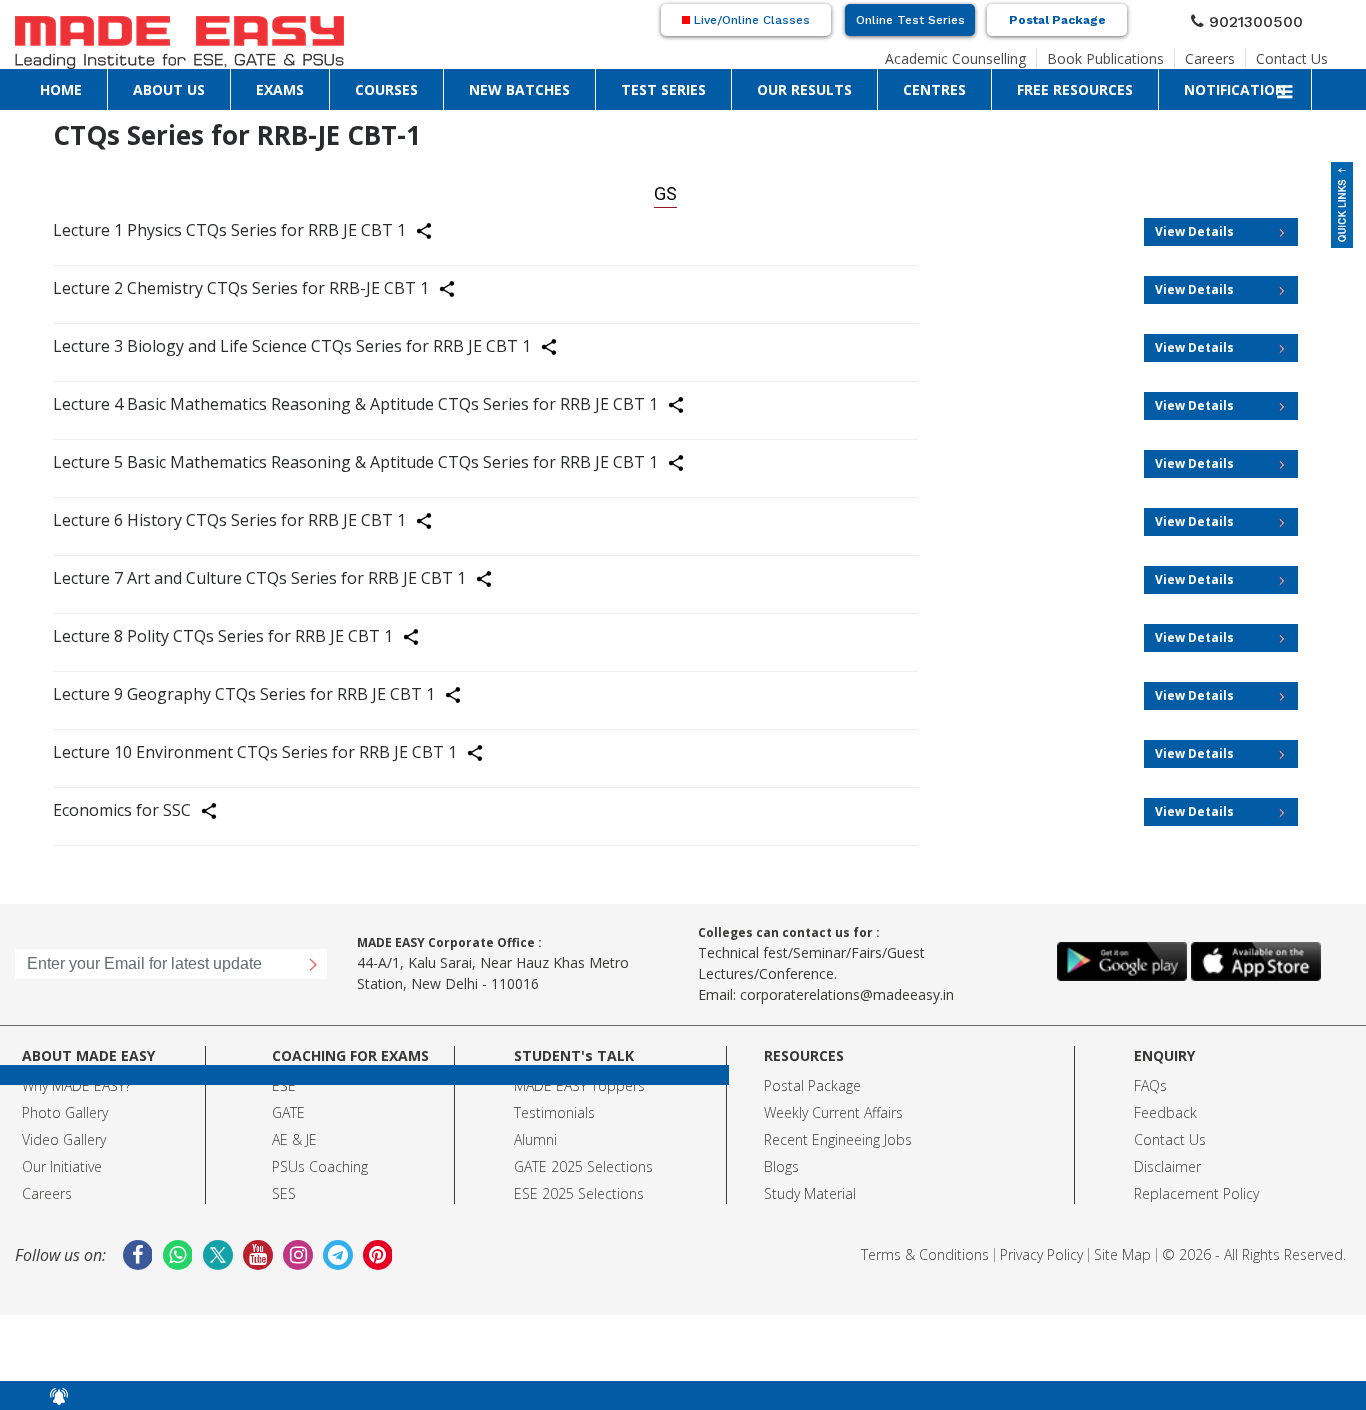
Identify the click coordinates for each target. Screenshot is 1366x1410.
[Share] (436, 226)
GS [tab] (665, 189)
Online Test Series (910, 23)
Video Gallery (64, 1131)
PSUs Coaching (320, 1158)
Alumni (535, 1131)
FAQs (1150, 1077)
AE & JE (294, 1131)
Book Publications (1139, 56)
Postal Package (1057, 23)
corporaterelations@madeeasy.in (847, 986)
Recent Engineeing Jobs (838, 1131)
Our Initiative (62, 1158)
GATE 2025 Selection (580, 1158)
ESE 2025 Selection (575, 1185)
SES (284, 1185)
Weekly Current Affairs (833, 1104)
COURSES (199, 85)
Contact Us (1299, 56)
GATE (288, 1104)
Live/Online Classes (750, 23)
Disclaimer (1167, 1158)
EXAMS (146, 85)
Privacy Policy (1041, 1246)
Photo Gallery (65, 1104)
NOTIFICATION (676, 85)
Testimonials (554, 1104)
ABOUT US (90, 85)
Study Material (810, 1185)
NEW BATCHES (272, 85)
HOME (36, 85)
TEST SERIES (352, 85)
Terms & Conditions (925, 1246)
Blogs (781, 1158)
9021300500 (1264, 22)
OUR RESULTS (431, 85)
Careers (1229, 56)
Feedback (1165, 1104)
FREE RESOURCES (582, 85)
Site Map (1122, 1246)
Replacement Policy (1196, 1185)
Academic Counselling (1012, 56)
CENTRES (502, 85)
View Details (1194, 223)
